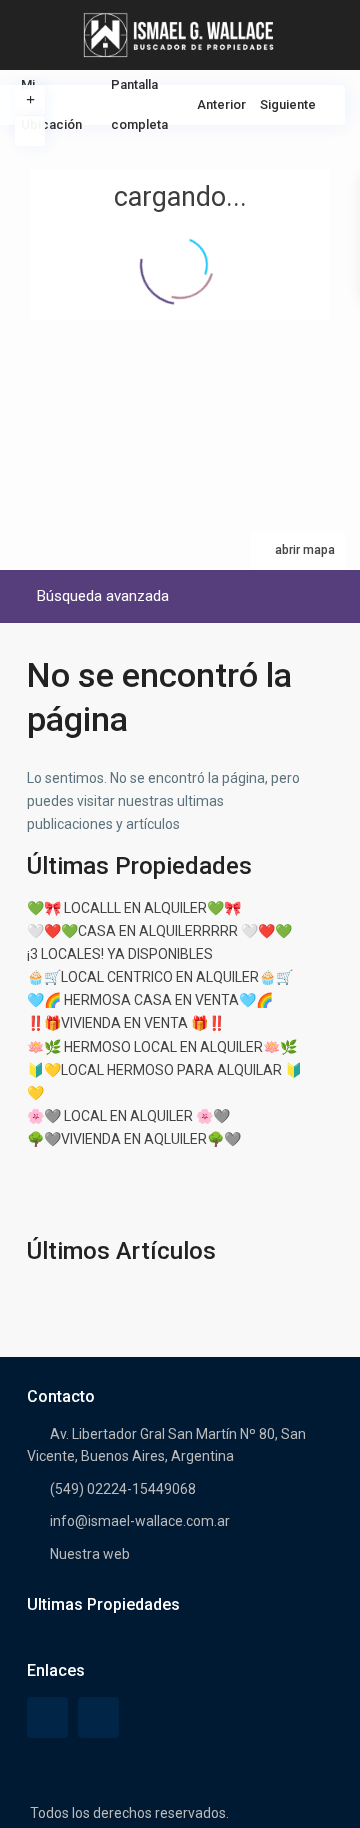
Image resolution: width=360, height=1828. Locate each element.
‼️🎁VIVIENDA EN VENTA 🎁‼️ (126, 1023)
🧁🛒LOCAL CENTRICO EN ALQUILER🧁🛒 (160, 977)
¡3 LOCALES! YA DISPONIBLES (120, 954)
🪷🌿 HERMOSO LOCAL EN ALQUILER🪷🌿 (162, 1047)
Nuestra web (90, 1554)
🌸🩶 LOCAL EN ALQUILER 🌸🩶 (128, 1116)
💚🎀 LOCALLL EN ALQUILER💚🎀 (134, 908)
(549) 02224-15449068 (123, 1489)
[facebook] (47, 1717)
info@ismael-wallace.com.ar (140, 1521)
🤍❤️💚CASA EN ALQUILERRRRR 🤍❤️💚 (159, 931)
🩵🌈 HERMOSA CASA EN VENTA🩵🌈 (150, 1000)
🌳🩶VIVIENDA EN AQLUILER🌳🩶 (134, 1139)
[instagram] (98, 1717)
